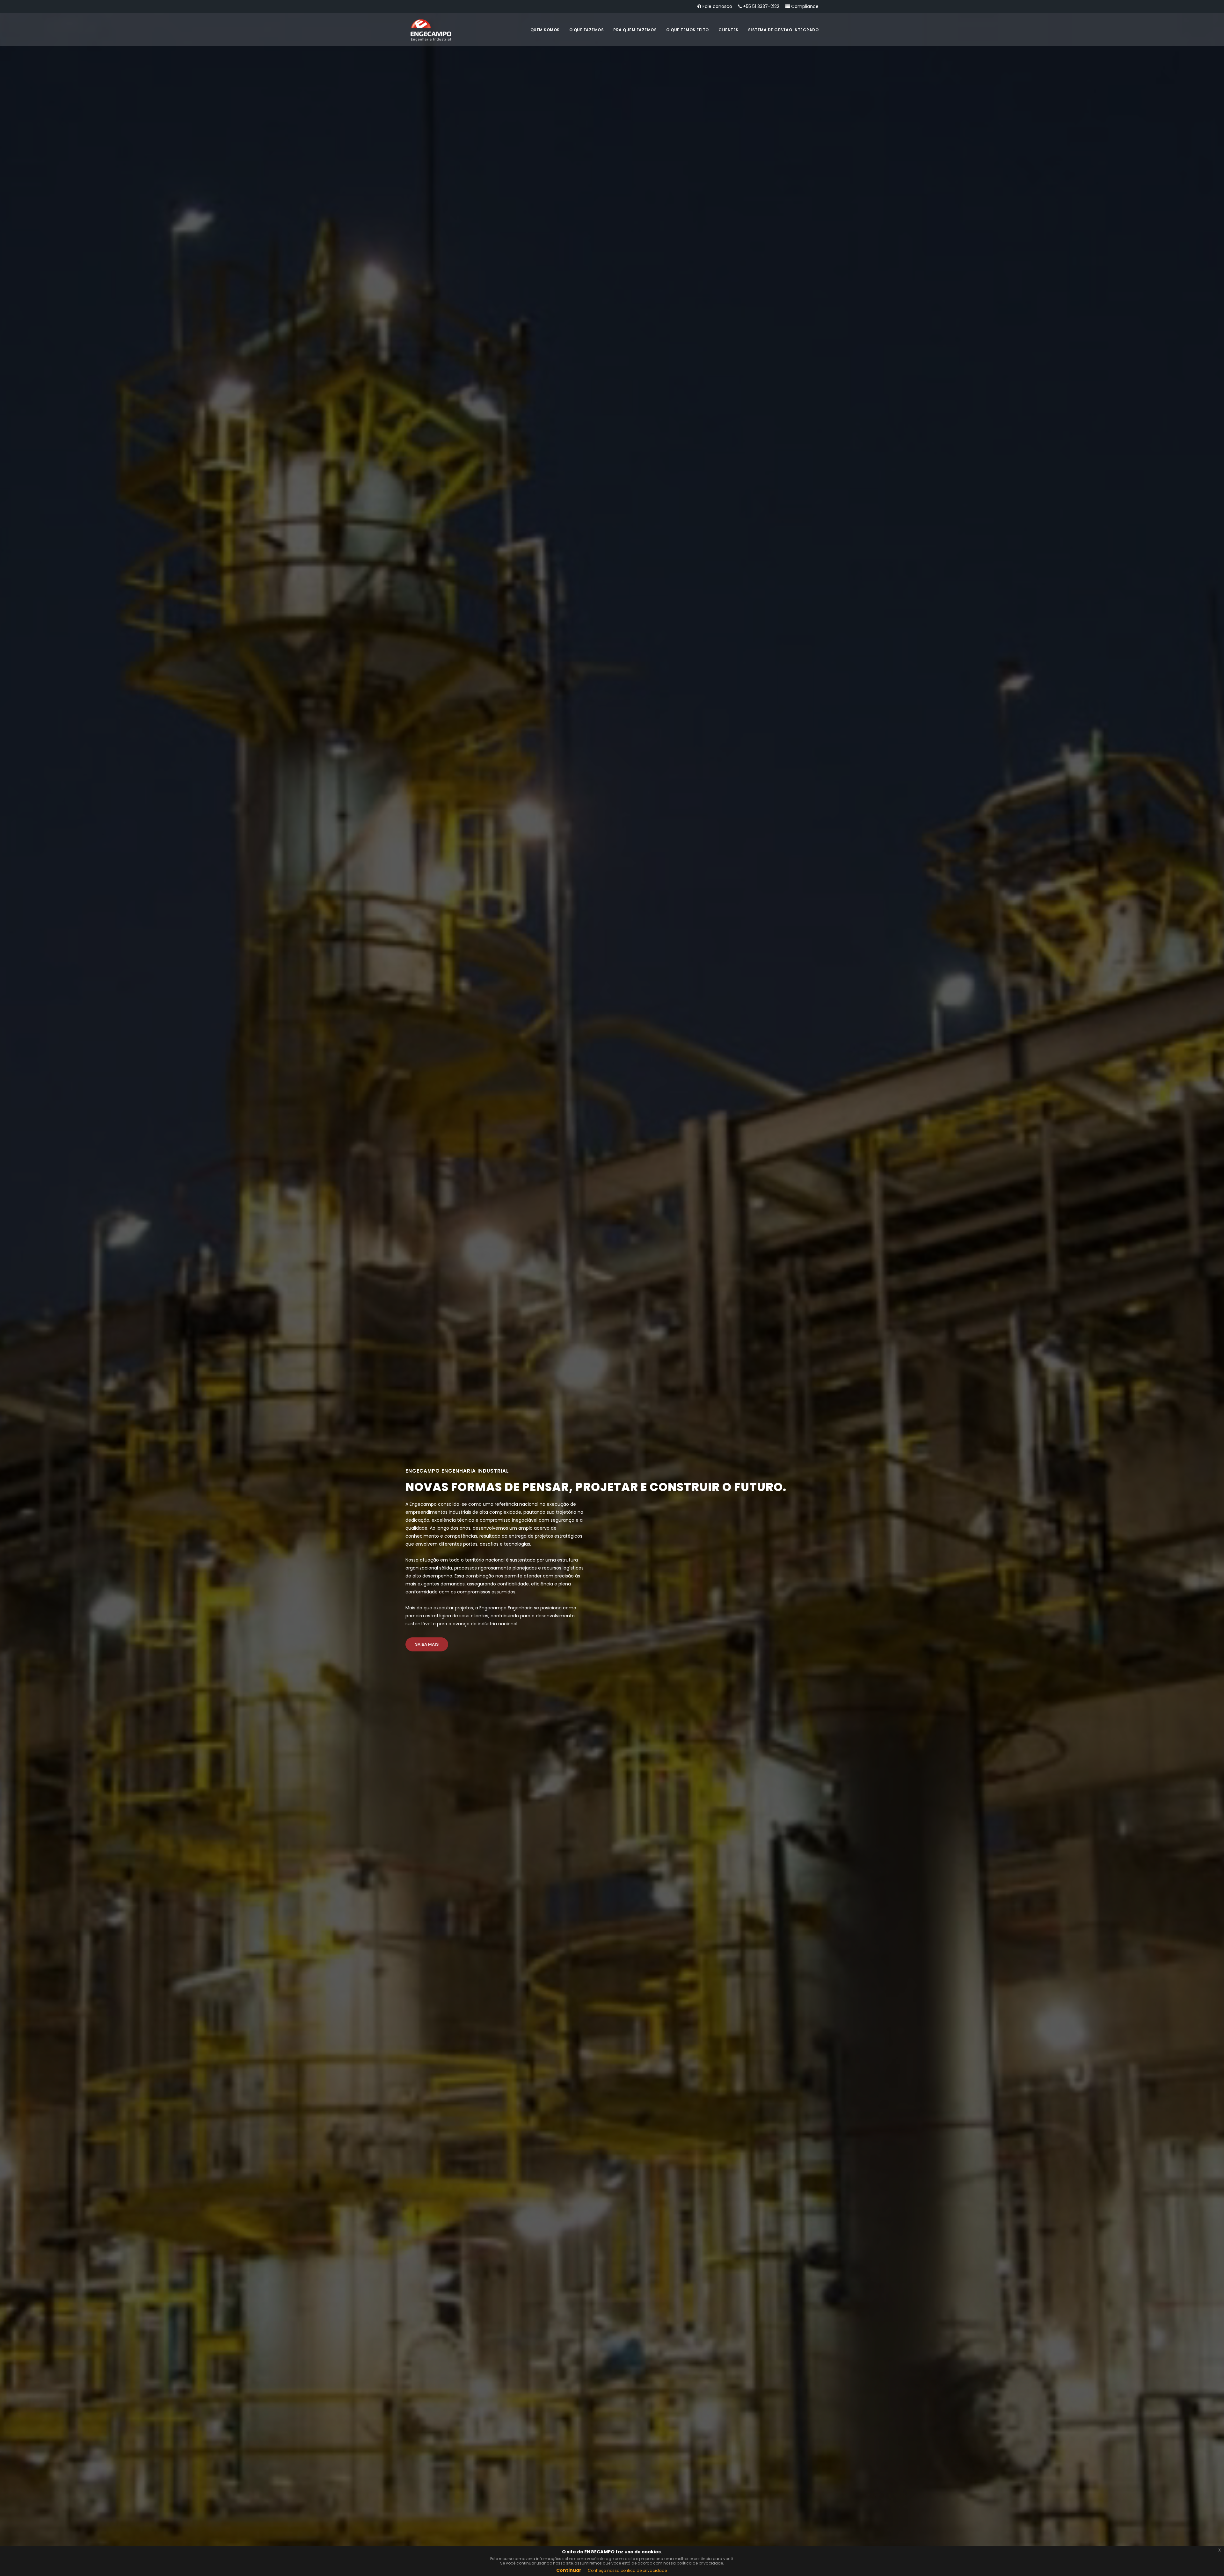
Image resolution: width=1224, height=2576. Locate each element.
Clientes (729, 30)
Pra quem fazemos (635, 30)
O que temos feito (688, 30)
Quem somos (545, 30)
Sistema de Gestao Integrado (783, 30)
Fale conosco (717, 6)
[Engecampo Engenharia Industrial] (431, 30)
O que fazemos (587, 30)
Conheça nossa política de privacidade (627, 2570)
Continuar (569, 2570)
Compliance (804, 6)
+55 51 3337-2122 (761, 6)
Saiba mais (427, 1644)
